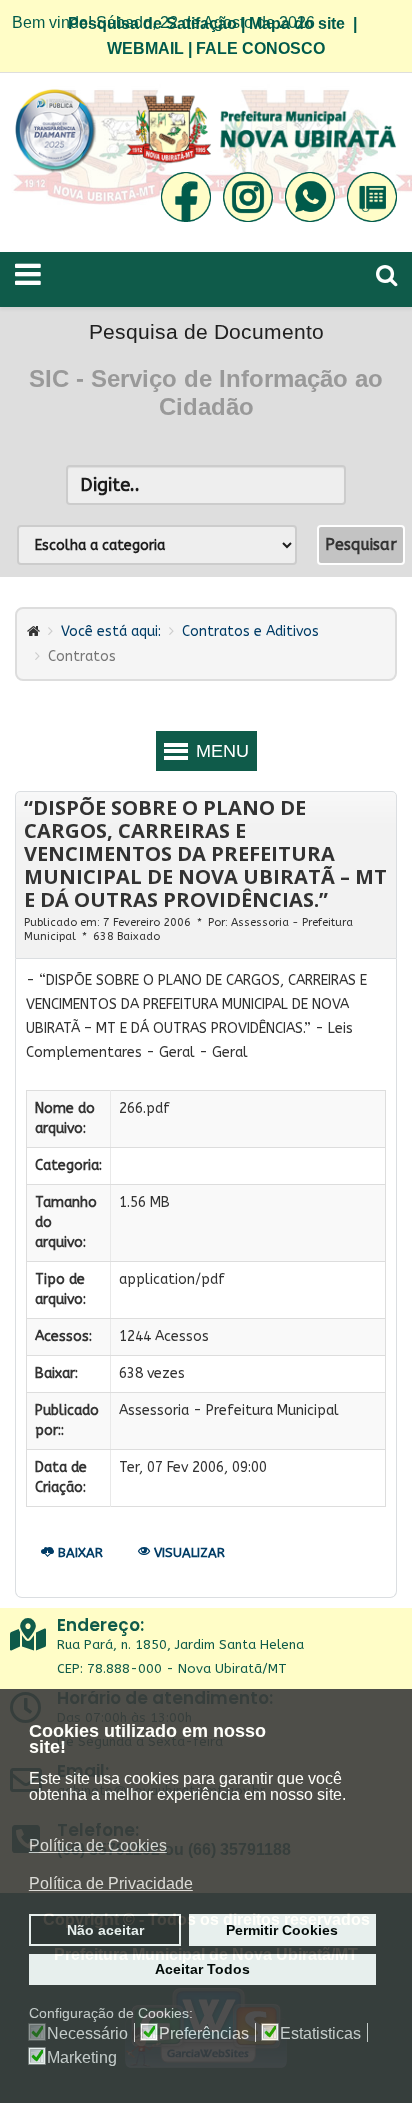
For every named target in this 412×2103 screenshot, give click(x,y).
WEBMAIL (145, 48)
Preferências (204, 2034)
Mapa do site (297, 23)
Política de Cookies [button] (98, 1845)
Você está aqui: (111, 631)
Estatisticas (320, 2034)
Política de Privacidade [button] (111, 1883)
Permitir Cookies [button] (282, 1930)
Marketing (82, 2058)
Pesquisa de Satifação (152, 23)
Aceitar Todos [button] (202, 1969)
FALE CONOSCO (260, 48)
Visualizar (187, 1552)
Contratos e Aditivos (250, 631)
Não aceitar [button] (105, 1930)
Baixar (78, 1552)
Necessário (87, 2034)
